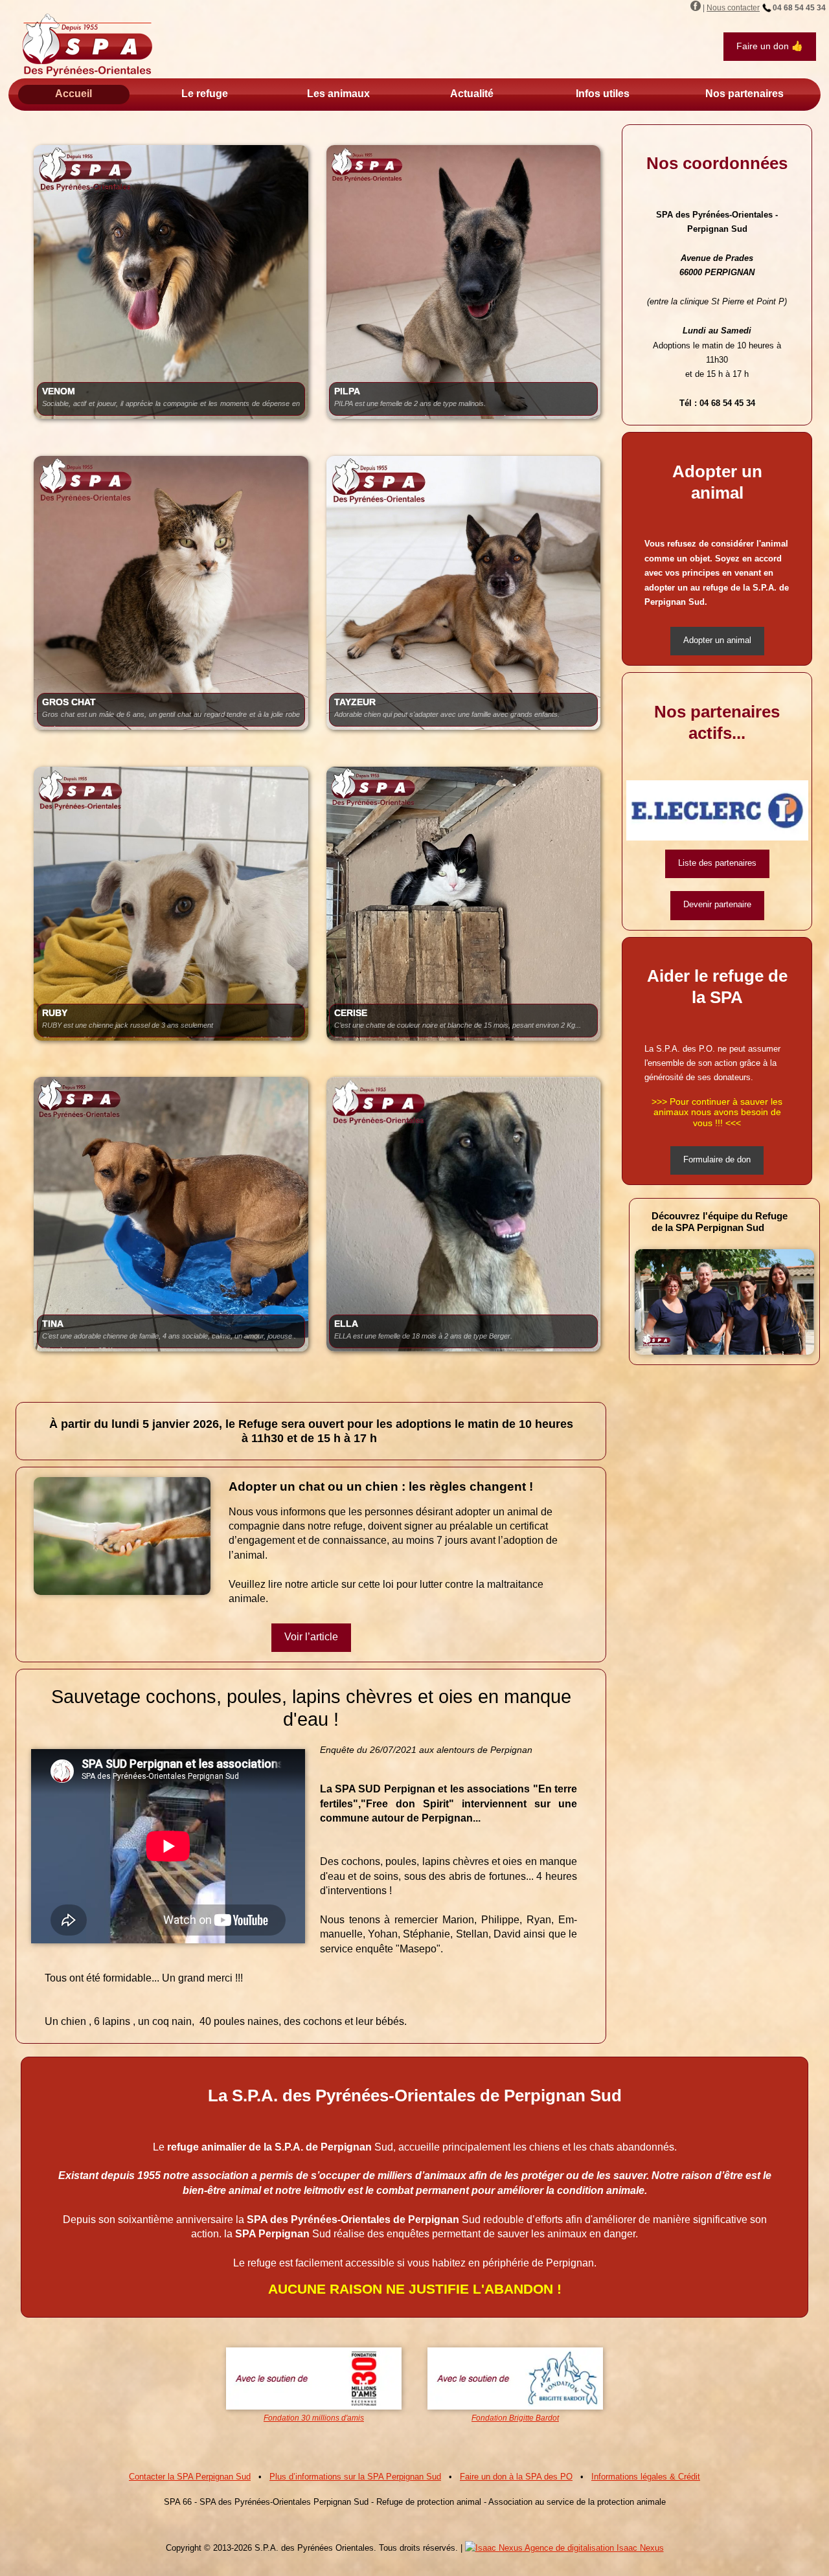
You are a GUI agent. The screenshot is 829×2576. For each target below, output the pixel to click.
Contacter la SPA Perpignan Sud (190, 2477)
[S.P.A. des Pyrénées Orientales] (87, 45)
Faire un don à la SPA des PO (516, 2477)
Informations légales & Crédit (646, 2477)
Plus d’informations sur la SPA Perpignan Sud (355, 2477)
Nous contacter (733, 8)
